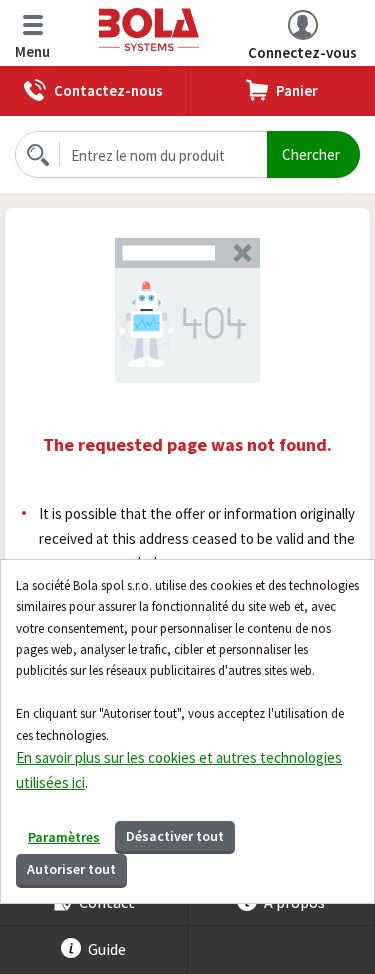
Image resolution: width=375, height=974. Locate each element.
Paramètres (64, 837)
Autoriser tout (71, 869)
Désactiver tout (175, 836)
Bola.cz (187, 30)
